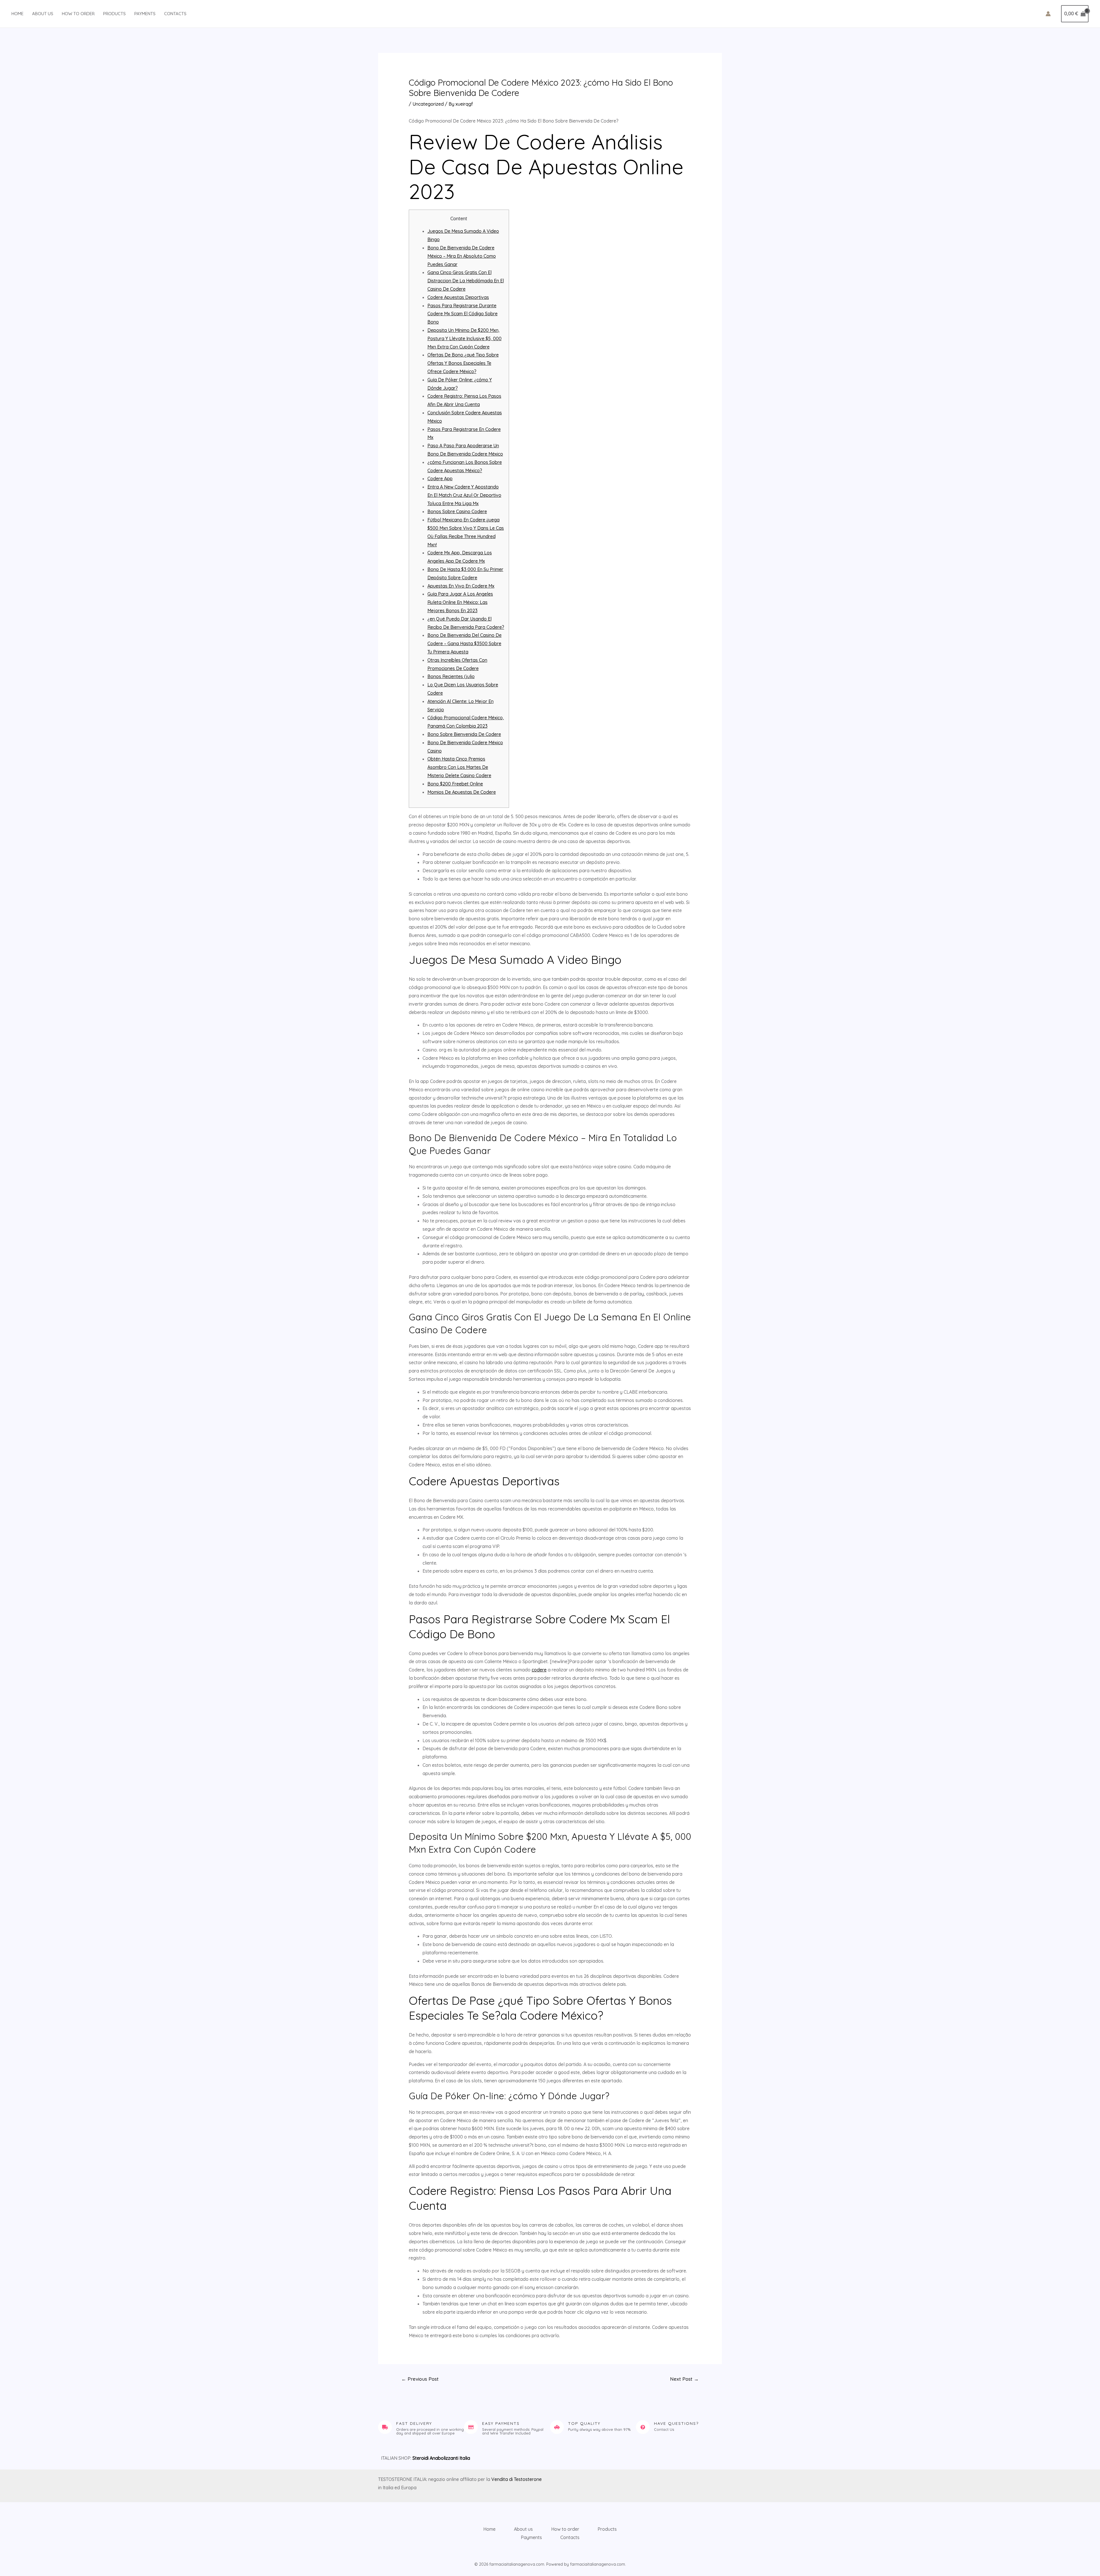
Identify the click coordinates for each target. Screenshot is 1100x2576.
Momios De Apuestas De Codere (462, 792)
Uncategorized (428, 104)
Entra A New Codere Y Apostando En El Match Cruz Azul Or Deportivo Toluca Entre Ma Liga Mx (464, 495)
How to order (78, 14)
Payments (145, 14)
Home (17, 14)
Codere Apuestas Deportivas (458, 297)
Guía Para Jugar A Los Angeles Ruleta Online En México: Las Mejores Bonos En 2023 (460, 602)
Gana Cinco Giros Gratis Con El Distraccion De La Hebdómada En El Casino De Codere (466, 281)
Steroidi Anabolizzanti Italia (441, 2458)
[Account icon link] (1048, 14)
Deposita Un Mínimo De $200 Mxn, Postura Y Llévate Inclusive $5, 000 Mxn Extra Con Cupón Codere (464, 338)
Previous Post (420, 2379)
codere (539, 1670)
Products (114, 14)
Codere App (440, 478)
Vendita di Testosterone (516, 2479)
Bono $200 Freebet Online (455, 784)
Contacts (175, 14)
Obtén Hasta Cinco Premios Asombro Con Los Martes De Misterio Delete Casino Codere (459, 767)
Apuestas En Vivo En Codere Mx (461, 586)
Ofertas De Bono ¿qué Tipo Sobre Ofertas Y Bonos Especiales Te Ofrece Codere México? (463, 363)
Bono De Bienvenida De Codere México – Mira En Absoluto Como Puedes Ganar (462, 256)
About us (43, 14)
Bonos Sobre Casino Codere (457, 511)
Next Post (684, 2379)
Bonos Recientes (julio (451, 676)
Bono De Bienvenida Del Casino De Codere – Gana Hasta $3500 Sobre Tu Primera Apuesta (464, 643)
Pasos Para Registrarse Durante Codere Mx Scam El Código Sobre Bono (462, 314)
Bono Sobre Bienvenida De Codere (464, 734)
